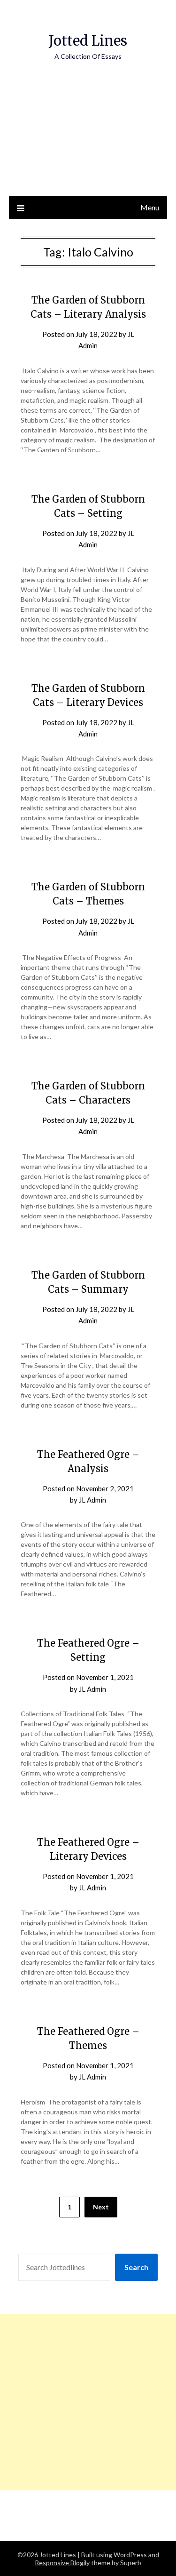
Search (136, 2267)
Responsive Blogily (62, 2563)
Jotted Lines (88, 41)
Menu (150, 207)
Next (101, 2207)
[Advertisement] (88, 138)
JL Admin (92, 1500)
